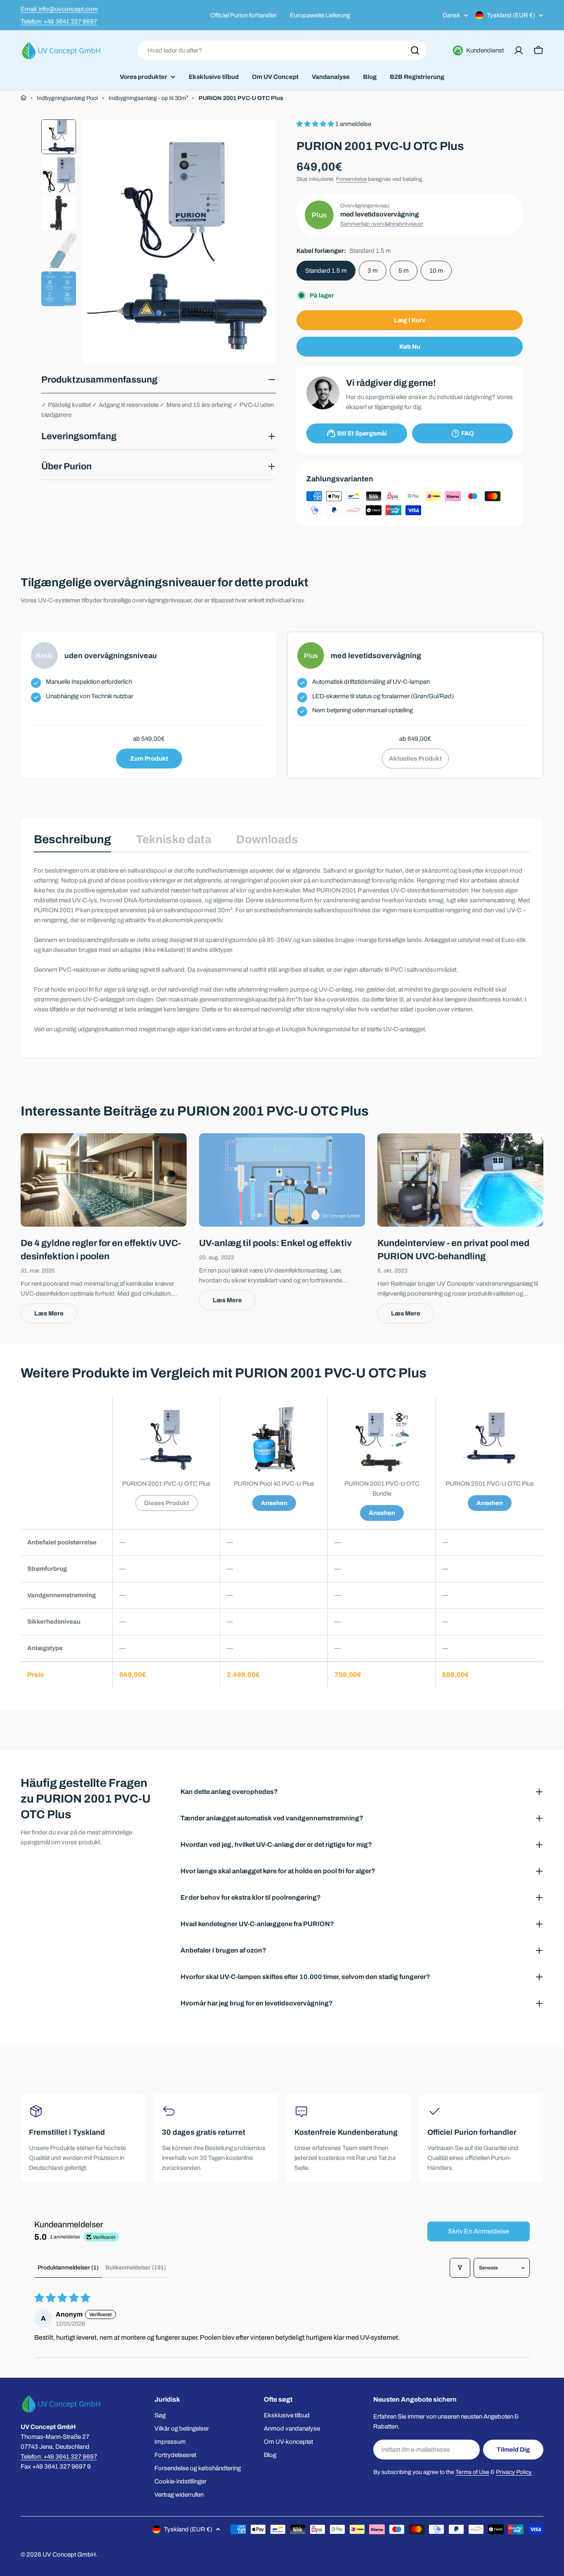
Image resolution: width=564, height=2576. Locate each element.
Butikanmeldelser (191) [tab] (136, 2268)
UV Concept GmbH (69, 2555)
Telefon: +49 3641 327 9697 (59, 21)
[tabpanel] (282, 950)
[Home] (24, 98)
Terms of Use (472, 2472)
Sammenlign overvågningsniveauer (382, 224)
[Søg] (415, 50)
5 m (404, 271)
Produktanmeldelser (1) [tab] (68, 2268)
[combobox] (282, 50)
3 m (373, 271)
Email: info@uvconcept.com (59, 9)
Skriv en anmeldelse (479, 2231)
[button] (316, 124)
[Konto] (519, 50)
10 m (436, 271)
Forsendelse (351, 179)
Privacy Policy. (514, 2472)
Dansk (451, 15)
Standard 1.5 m (326, 271)
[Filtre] (460, 2268)
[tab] (72, 842)
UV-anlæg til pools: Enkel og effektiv (275, 1243)
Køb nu (410, 347)
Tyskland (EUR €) (511, 15)
